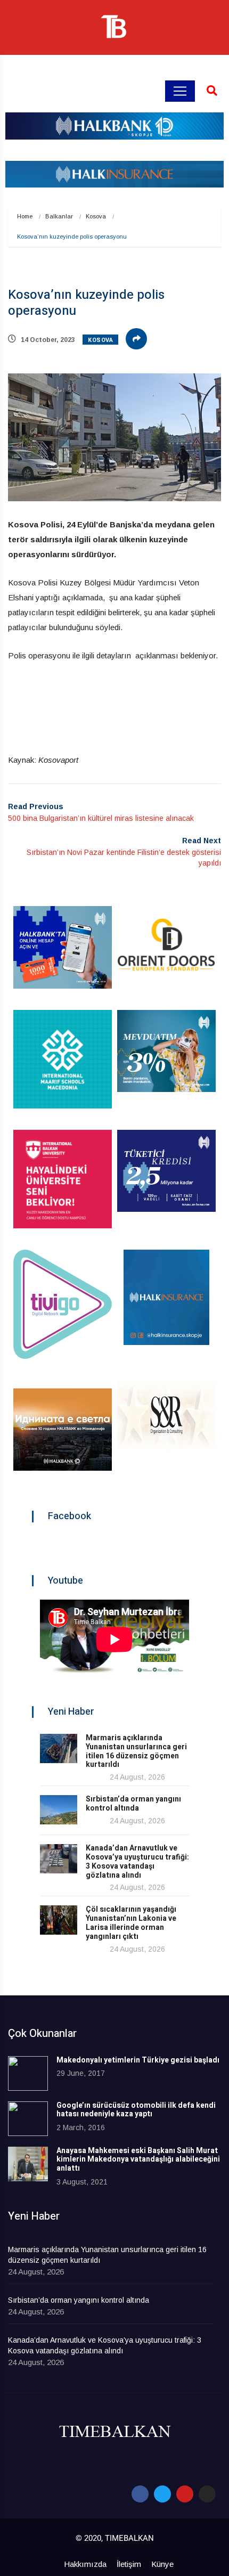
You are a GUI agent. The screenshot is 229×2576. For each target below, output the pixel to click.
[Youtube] (185, 2494)
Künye (162, 2564)
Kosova (96, 216)
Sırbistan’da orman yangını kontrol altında (133, 1804)
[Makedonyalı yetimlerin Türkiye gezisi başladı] (28, 2073)
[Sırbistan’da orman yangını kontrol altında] (59, 1810)
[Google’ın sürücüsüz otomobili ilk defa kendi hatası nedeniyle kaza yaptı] (28, 2119)
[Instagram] (207, 2494)
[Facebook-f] (140, 2494)
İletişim (129, 2564)
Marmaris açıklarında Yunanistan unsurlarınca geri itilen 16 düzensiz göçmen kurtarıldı (136, 1751)
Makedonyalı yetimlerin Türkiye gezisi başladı (138, 2060)
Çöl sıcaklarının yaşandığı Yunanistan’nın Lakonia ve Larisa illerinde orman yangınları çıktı (131, 1923)
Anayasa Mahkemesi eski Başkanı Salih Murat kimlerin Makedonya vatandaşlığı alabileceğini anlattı (138, 2160)
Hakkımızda (85, 2564)
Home (25, 216)
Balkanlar (59, 216)
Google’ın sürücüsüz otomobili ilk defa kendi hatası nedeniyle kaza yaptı (136, 2110)
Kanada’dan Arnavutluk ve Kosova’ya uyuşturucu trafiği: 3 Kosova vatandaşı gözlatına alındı (137, 1861)
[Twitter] (162, 2494)
